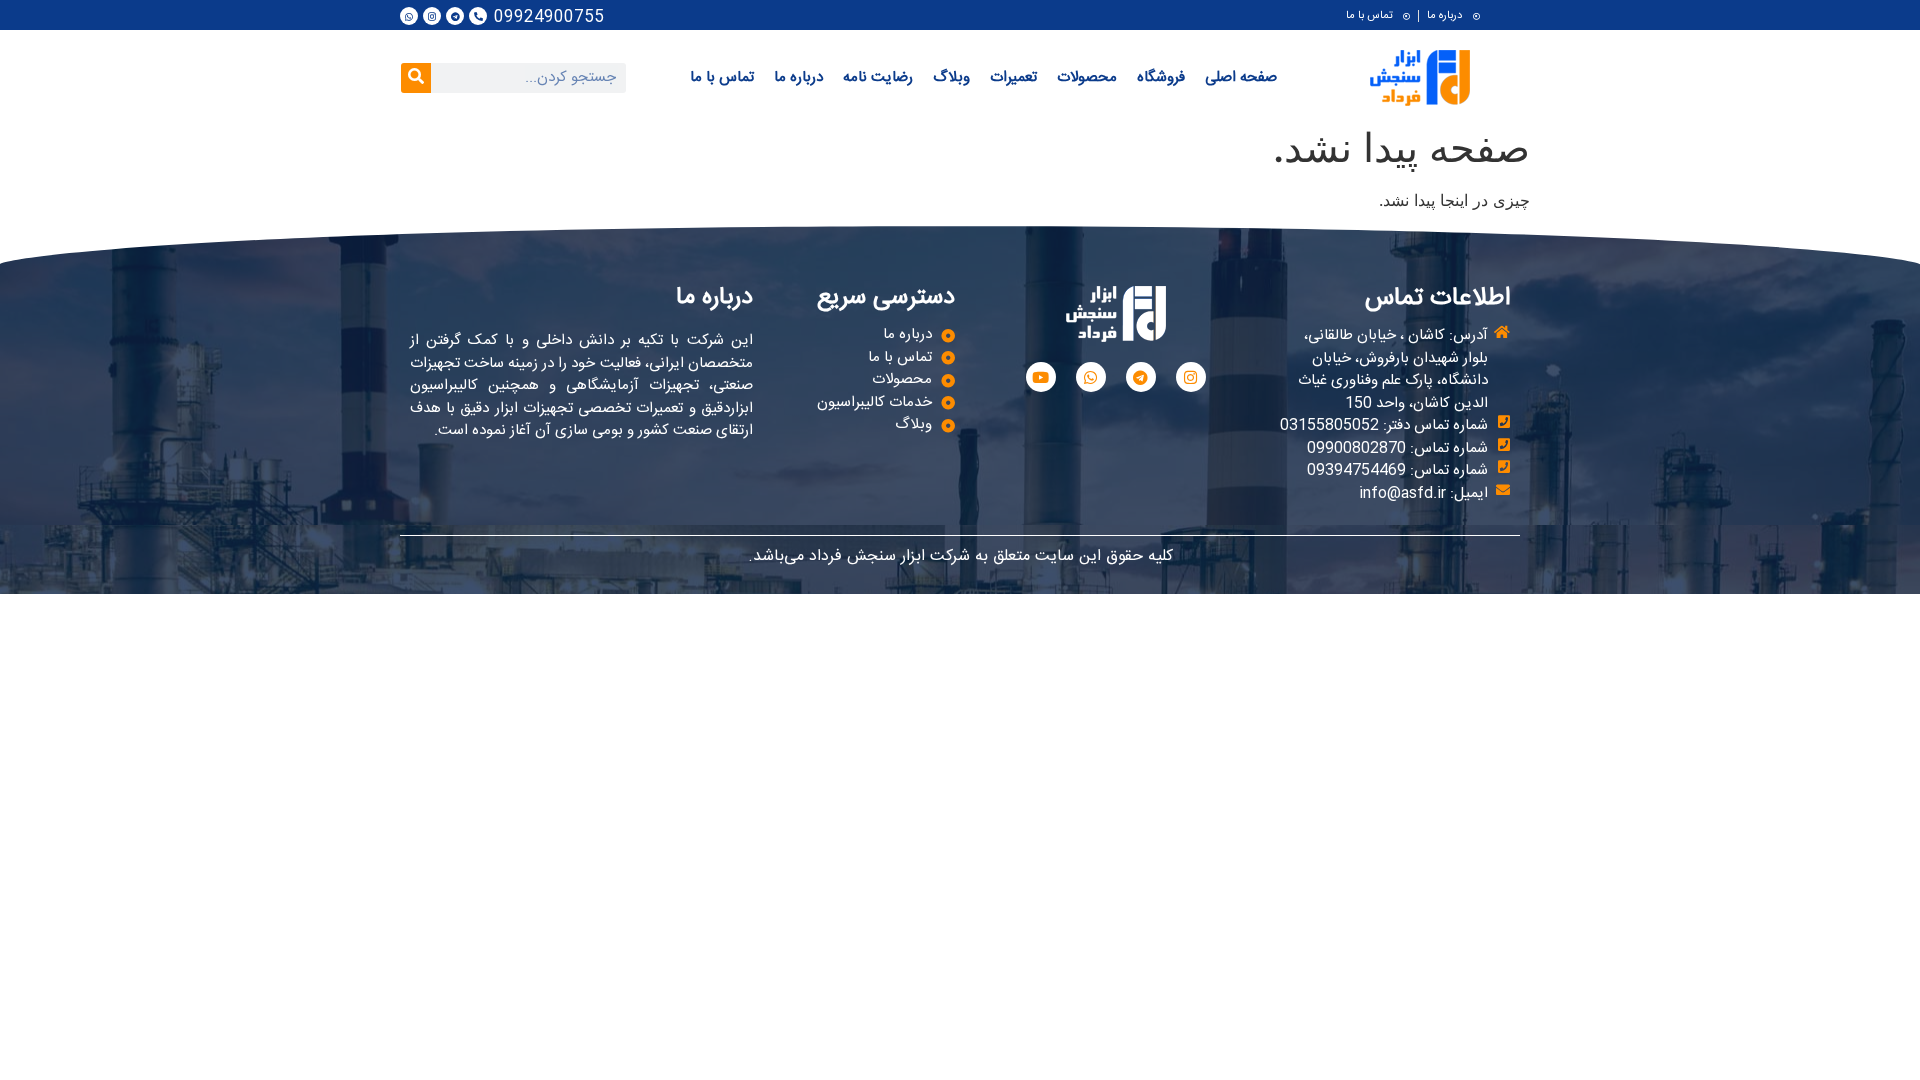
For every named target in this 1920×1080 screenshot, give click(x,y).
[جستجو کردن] (416, 78)
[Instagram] (432, 16)
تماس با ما (722, 77)
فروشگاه (1161, 77)
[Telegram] (455, 16)
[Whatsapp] (409, 16)
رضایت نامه (878, 77)
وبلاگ (951, 77)
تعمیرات (1013, 77)
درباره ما (798, 77)
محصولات (1087, 77)
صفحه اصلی (1241, 77)
